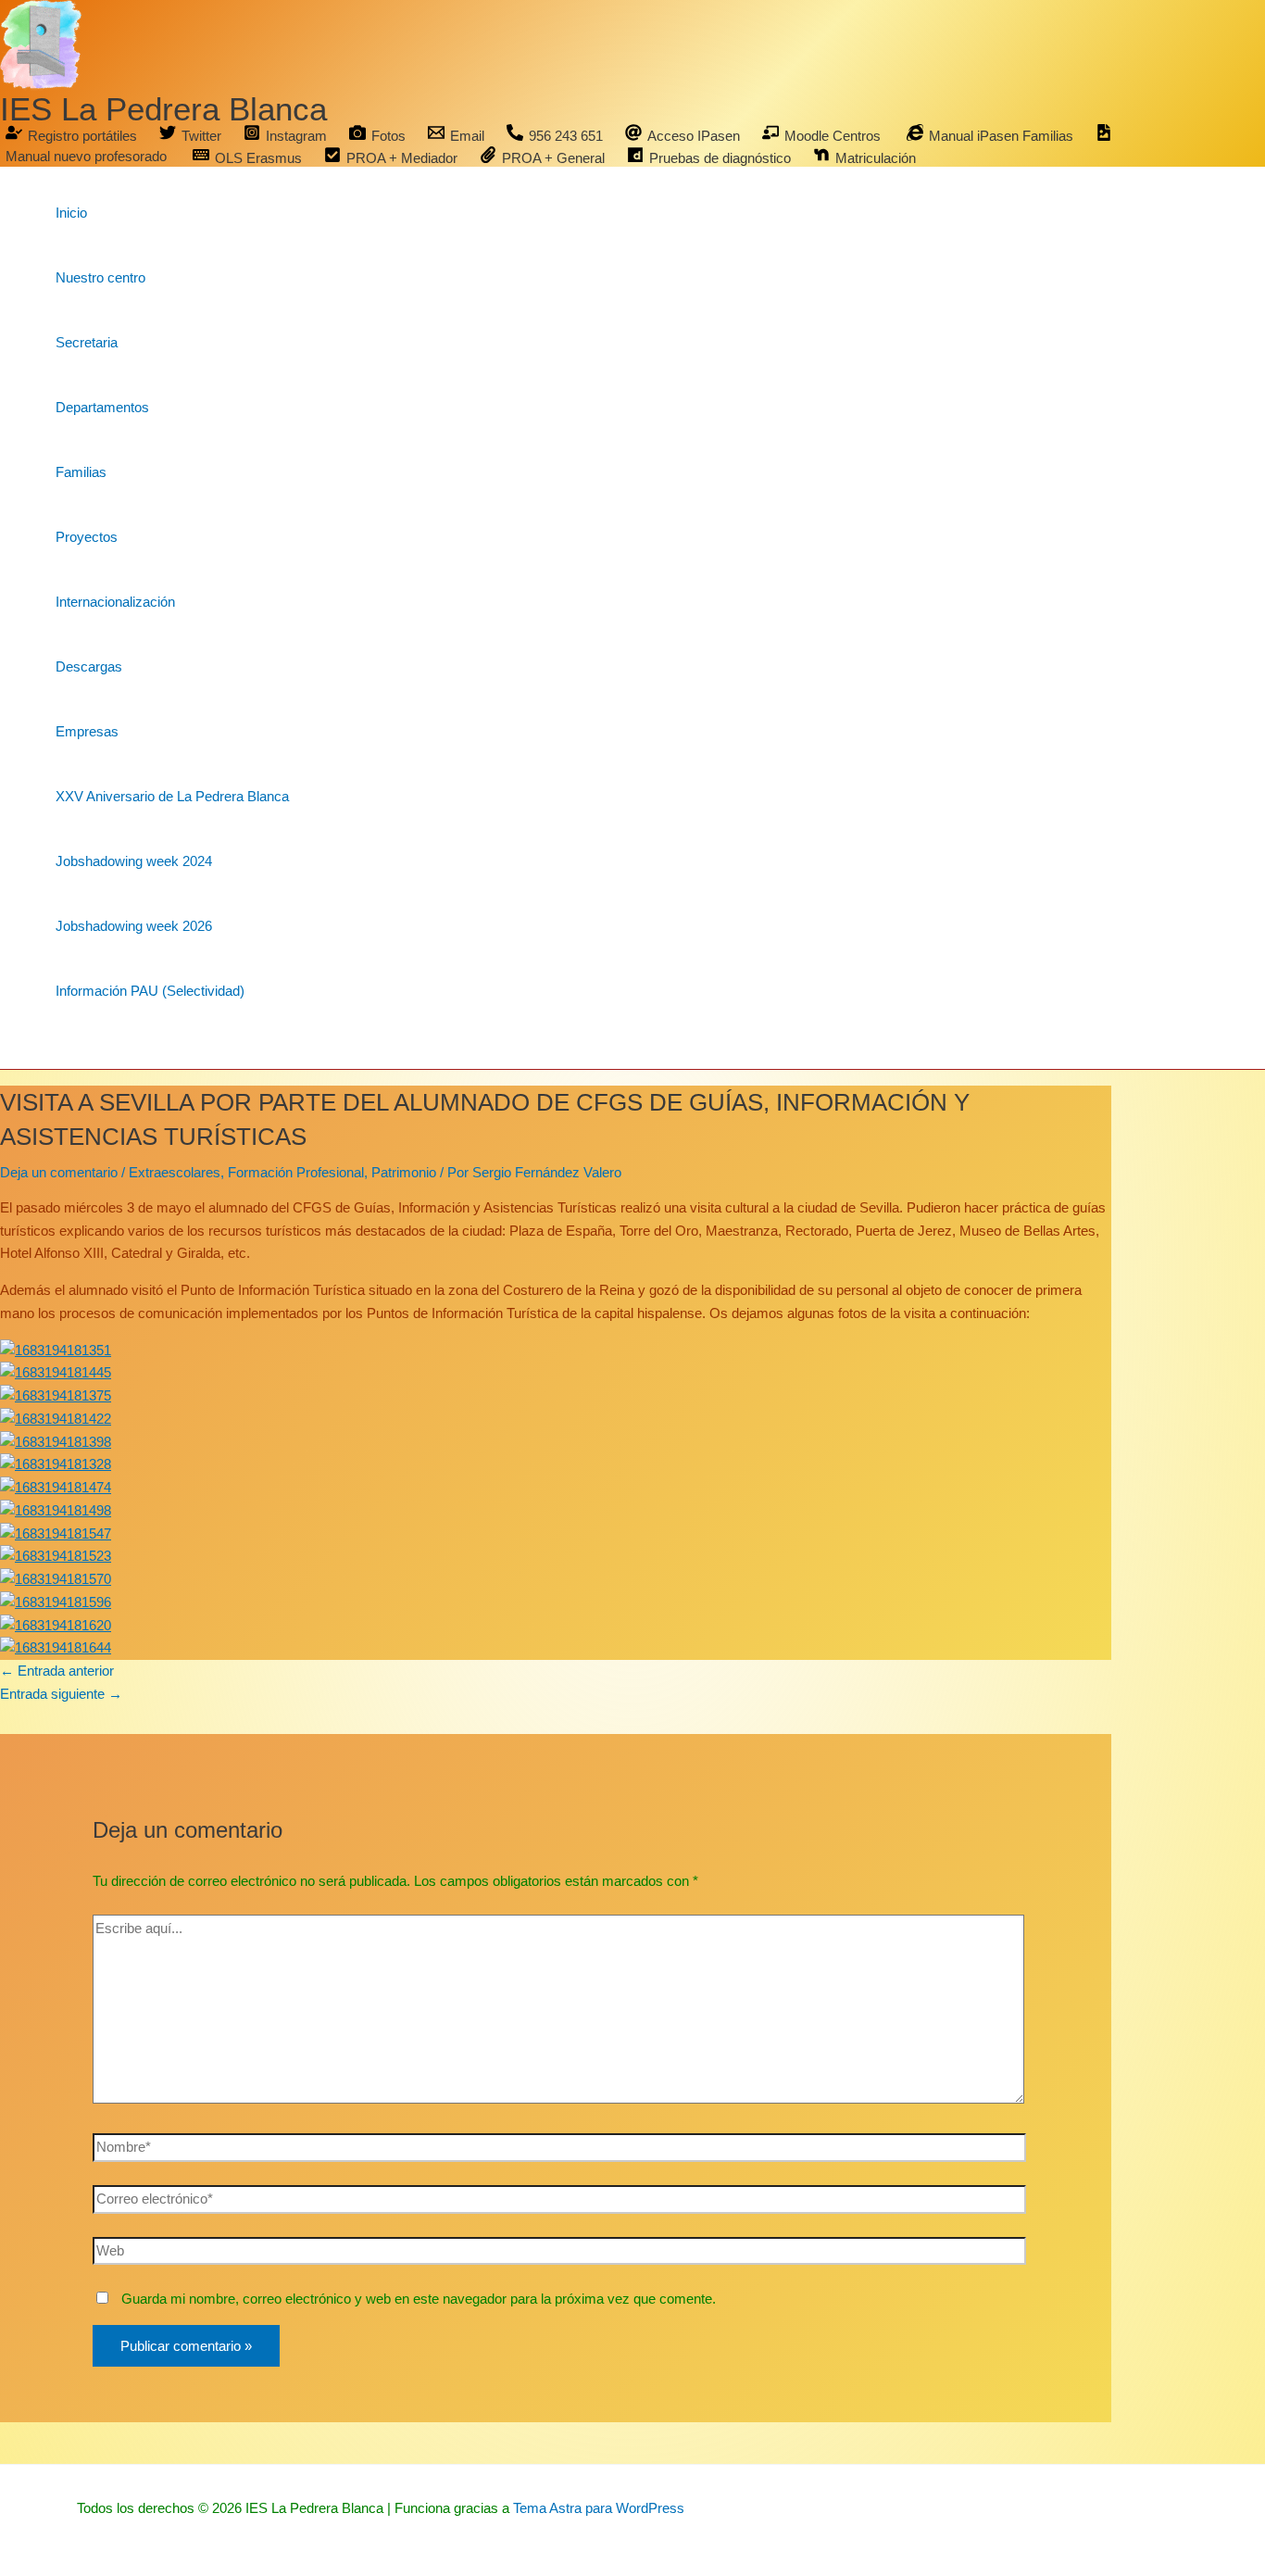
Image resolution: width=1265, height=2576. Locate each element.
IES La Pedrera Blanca (163, 109)
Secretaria (87, 342)
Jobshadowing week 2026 (134, 926)
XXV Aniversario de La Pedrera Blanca (172, 796)
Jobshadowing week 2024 (134, 861)
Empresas (87, 731)
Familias (81, 472)
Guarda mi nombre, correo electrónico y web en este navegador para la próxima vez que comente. (419, 2299)
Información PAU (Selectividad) (150, 991)
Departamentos (102, 407)
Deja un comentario (59, 1172)
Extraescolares (175, 1172)
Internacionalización (115, 602)
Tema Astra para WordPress (599, 2508)
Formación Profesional (296, 1172)
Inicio (71, 213)
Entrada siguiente (61, 1694)
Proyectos (87, 537)
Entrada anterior (57, 1671)
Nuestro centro (100, 277)
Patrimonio (404, 1172)
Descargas (89, 666)
